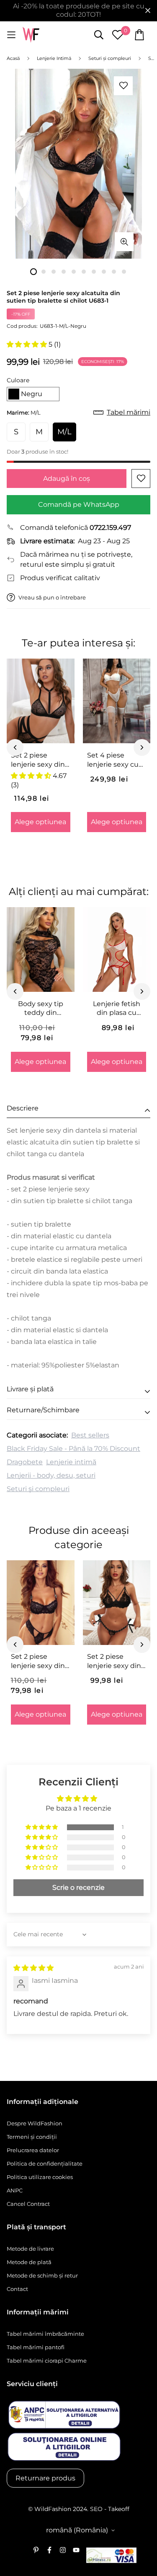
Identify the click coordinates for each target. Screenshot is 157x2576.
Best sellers (90, 1435)
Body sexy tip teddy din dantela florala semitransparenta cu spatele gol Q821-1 (41, 1009)
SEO (96, 2509)
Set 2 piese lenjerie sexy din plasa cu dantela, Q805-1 (39, 1661)
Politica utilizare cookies (40, 2177)
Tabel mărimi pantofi (36, 2347)
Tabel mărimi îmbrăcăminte (45, 2334)
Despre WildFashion (35, 2123)
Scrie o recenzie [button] (78, 1887)
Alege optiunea (40, 822)
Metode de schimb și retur (42, 2275)
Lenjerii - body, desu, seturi (51, 1475)
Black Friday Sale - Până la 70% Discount (73, 1449)
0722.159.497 (110, 528)
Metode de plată (29, 2262)
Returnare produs (45, 2478)
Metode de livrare (30, 2249)
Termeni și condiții (32, 2137)
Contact (17, 2289)
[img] (33, 1968)
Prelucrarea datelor (33, 2150)
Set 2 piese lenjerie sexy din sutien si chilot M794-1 (38, 760)
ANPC (15, 2190)
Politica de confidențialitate (45, 2164)
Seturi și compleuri (38, 1489)
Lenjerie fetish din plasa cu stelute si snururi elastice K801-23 (116, 1009)
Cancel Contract (28, 2204)
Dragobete (25, 1462)
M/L (64, 432)
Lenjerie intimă (71, 1462)
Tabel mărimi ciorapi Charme (47, 2361)
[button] (28, 344)
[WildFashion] (31, 35)
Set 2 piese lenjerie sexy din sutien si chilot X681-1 (114, 1661)
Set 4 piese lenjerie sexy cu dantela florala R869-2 (113, 760)
